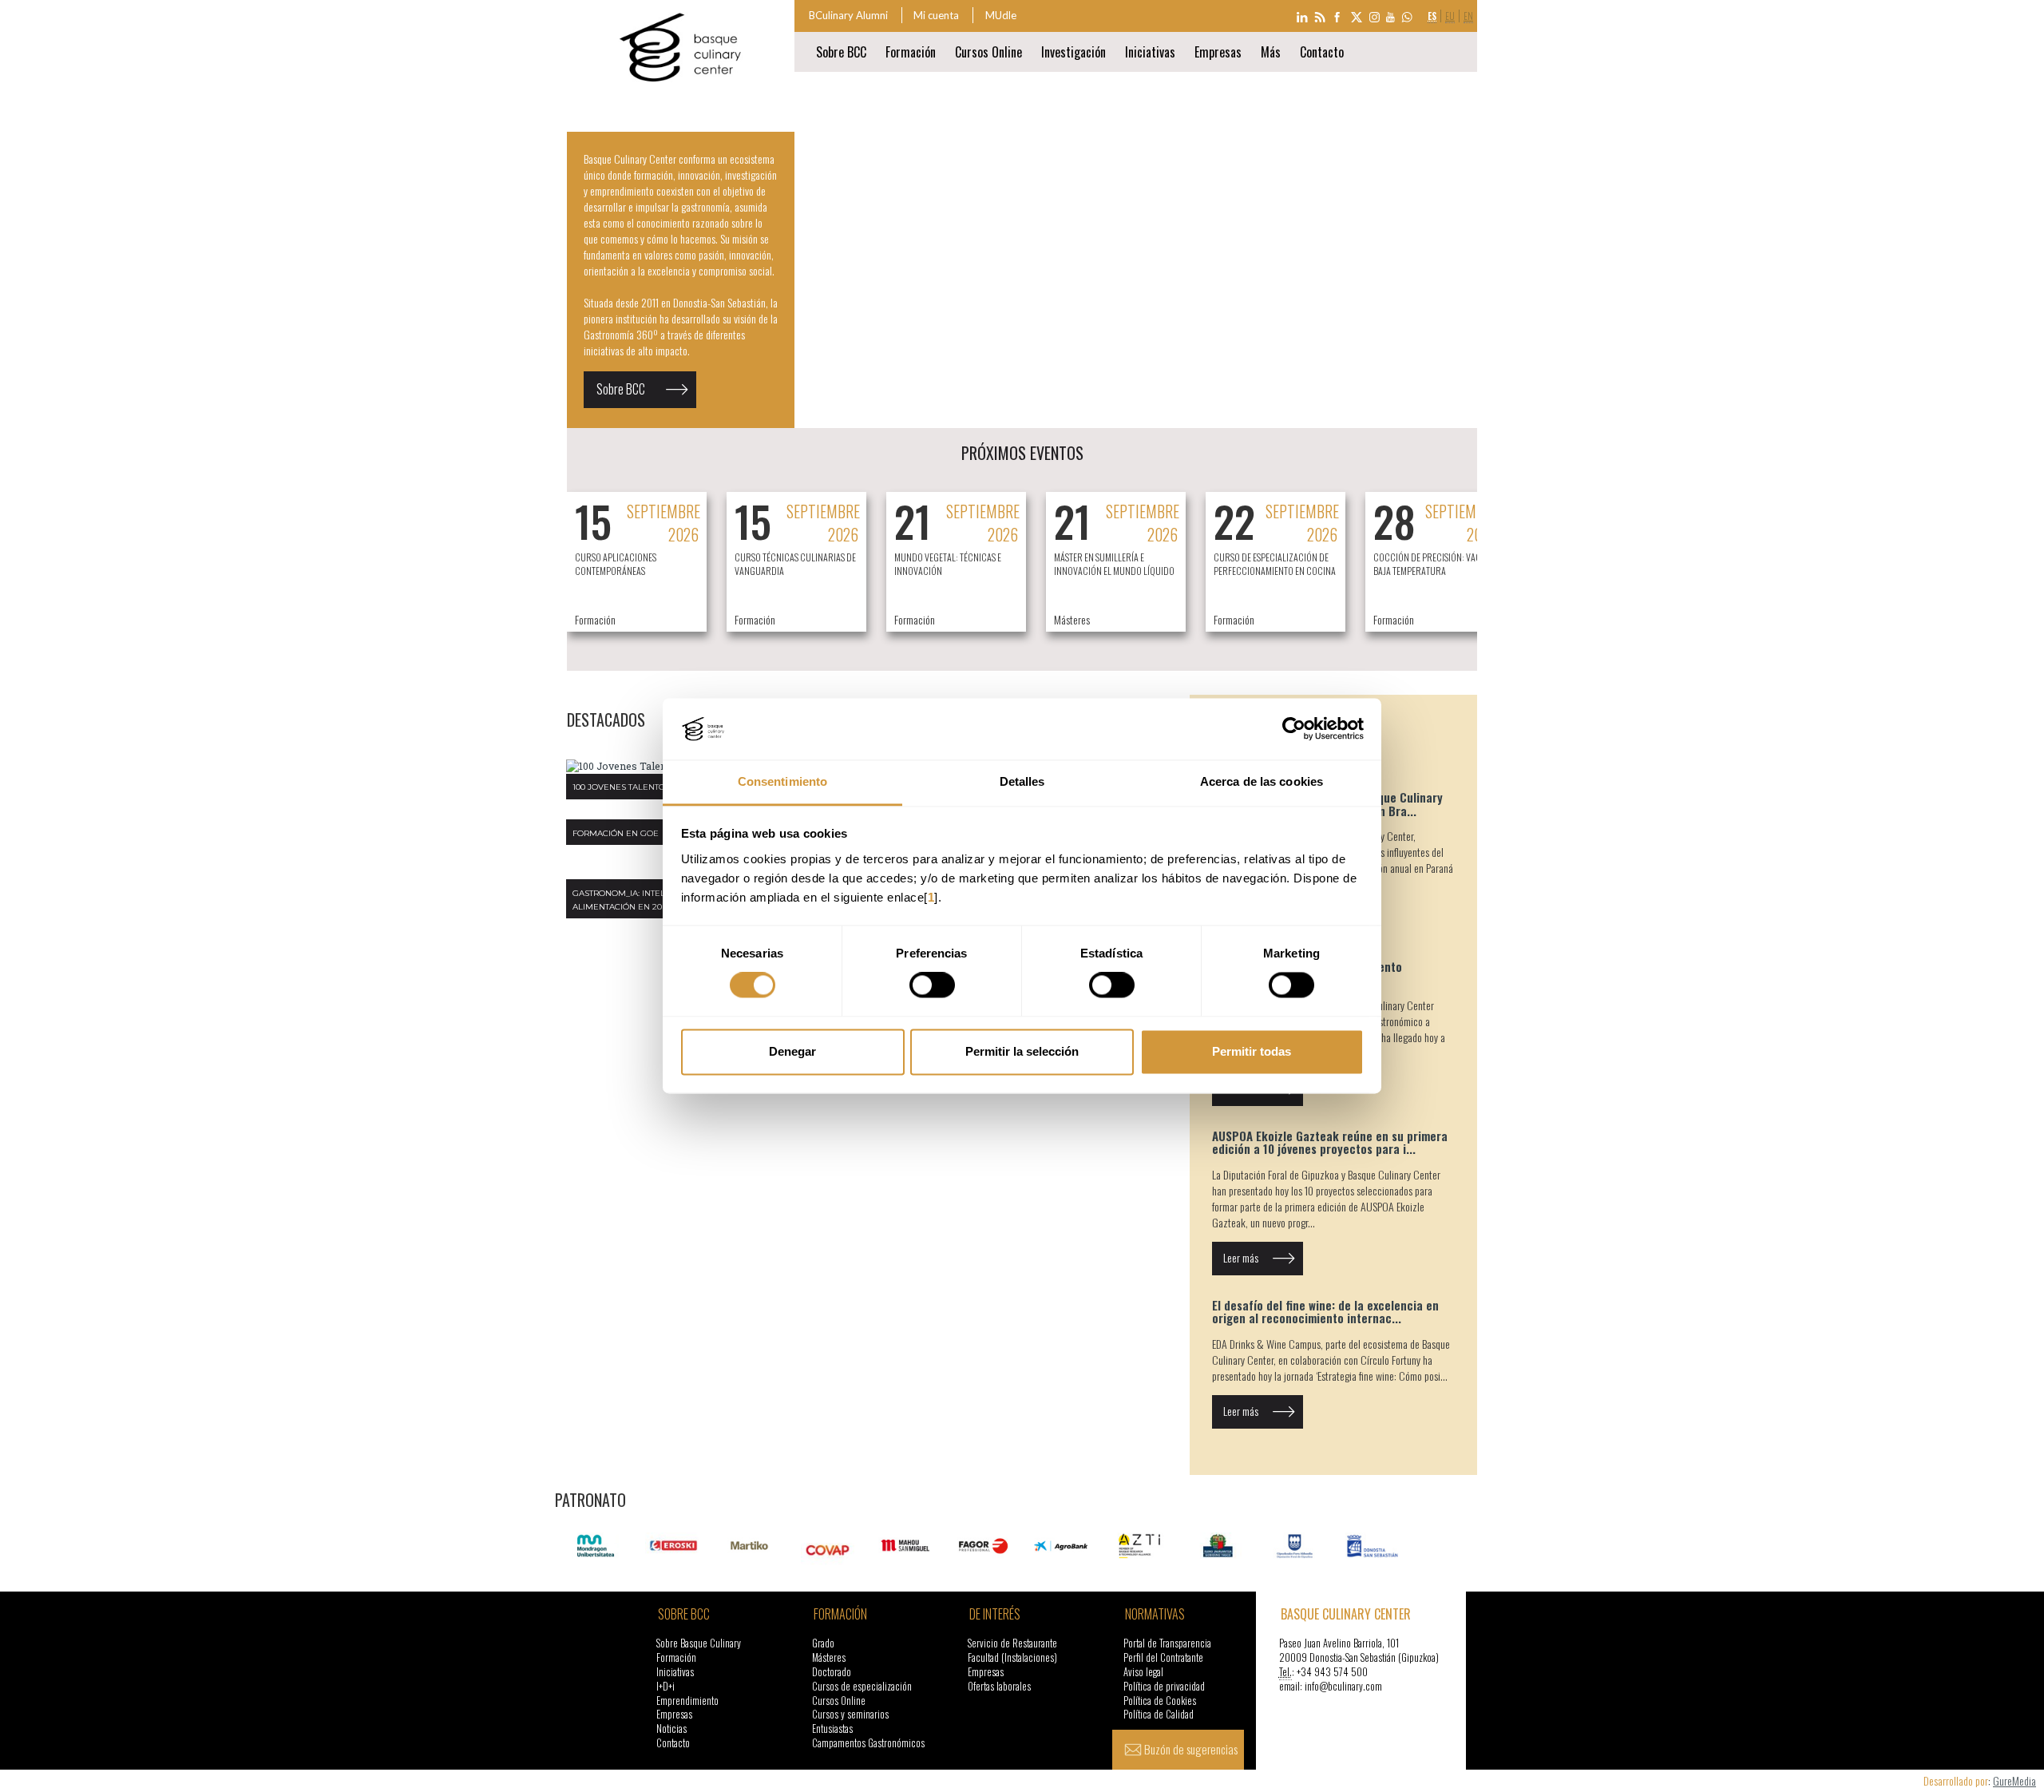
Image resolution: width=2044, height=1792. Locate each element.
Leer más (1241, 1257)
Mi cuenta (936, 15)
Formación (911, 52)
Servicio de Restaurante (1012, 1643)
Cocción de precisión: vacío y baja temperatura (1434, 564)
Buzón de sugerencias (1191, 1749)
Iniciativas (1150, 52)
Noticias (671, 1729)
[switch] (932, 985)
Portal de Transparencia (1167, 1643)
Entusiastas (832, 1729)
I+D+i (665, 1686)
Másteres (829, 1657)
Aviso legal (1143, 1672)
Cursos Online (988, 52)
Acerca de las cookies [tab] (1262, 781)
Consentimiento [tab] (782, 781)
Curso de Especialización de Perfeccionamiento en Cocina (1275, 564)
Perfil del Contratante (1163, 1657)
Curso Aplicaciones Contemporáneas (616, 564)
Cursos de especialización (862, 1686)
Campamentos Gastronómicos (868, 1743)
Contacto (1322, 52)
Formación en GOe (616, 833)
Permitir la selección (1022, 1051)
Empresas (1218, 52)
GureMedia (2014, 1780)
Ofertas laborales (999, 1686)
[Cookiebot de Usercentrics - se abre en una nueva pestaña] (1294, 729)
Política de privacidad (1164, 1686)
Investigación (1073, 52)
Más (1271, 52)
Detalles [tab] (1022, 781)
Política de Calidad (1159, 1714)
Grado (823, 1643)
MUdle (1001, 15)
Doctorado (832, 1672)
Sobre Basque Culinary (699, 1643)
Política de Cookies (1160, 1701)
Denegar (792, 1051)
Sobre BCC (621, 389)
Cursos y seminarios (850, 1714)
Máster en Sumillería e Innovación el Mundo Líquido (1114, 564)
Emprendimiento (687, 1701)
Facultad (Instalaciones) (1012, 1657)
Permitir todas (1252, 1051)
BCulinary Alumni (848, 15)
